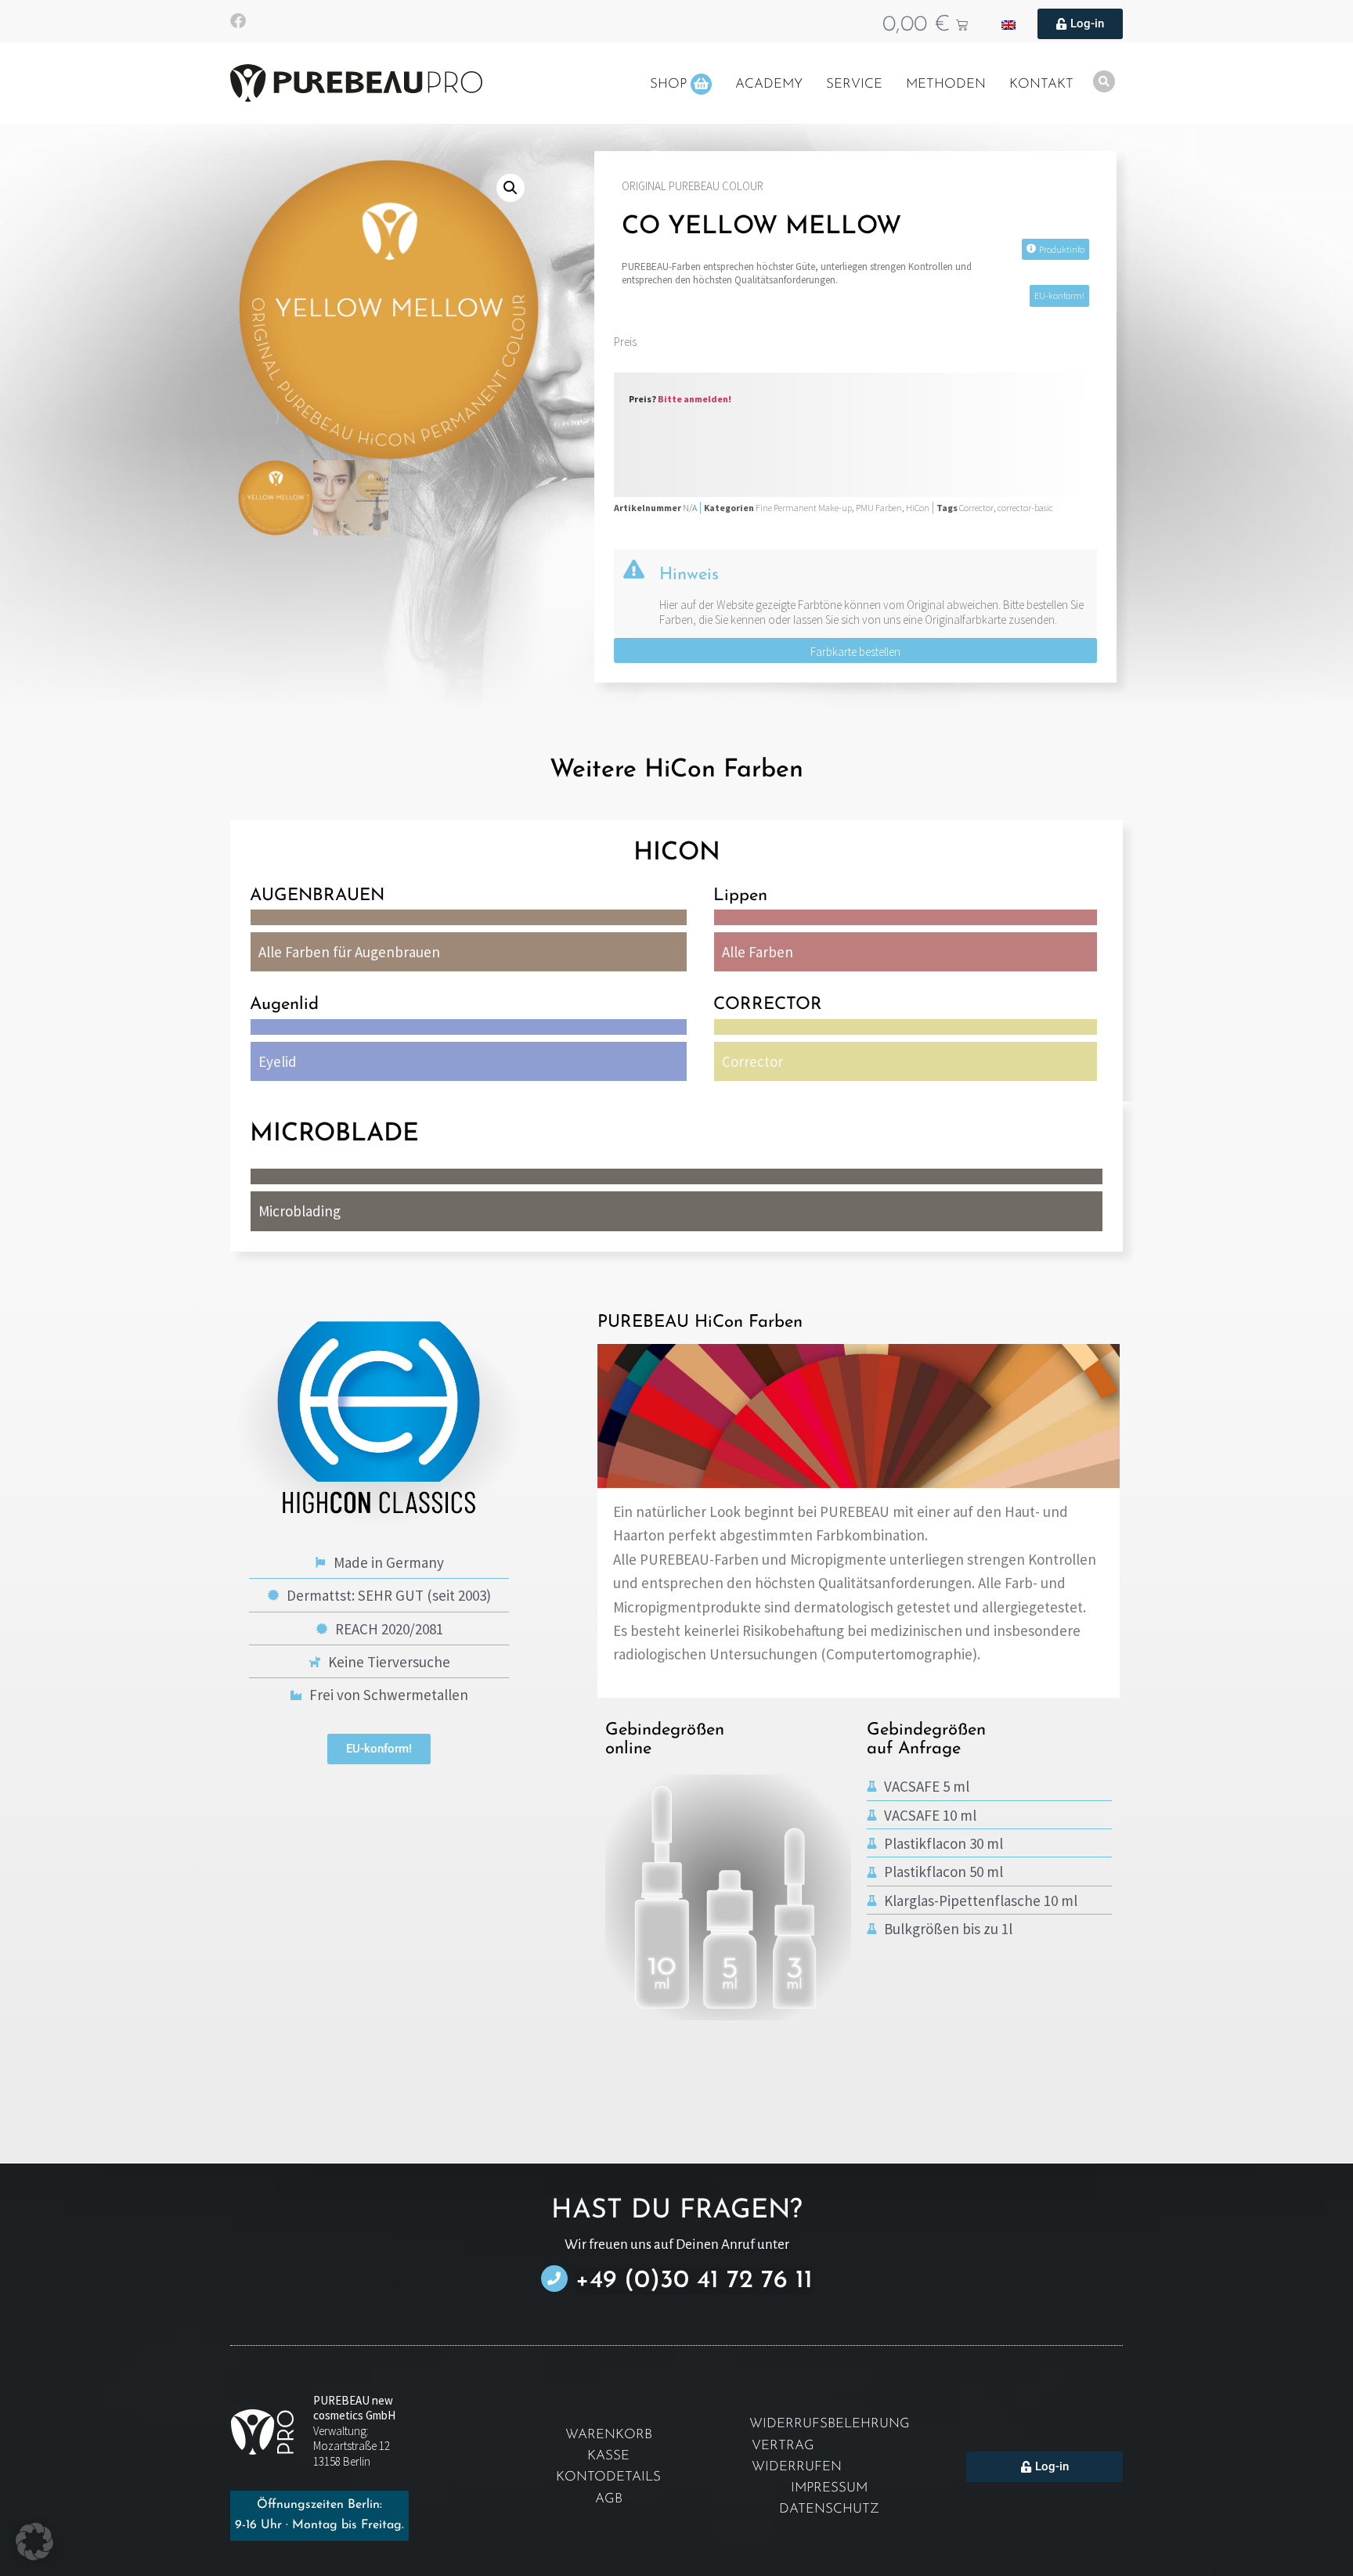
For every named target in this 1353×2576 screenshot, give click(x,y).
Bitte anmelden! (695, 399)
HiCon (918, 508)
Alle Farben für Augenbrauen (349, 952)
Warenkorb (609, 2435)
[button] (511, 188)
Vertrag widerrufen (797, 2456)
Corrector (976, 508)
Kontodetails (608, 2477)
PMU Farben (879, 508)
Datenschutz (829, 2509)
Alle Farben (758, 952)
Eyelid (278, 1061)
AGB (609, 2499)
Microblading (299, 1211)
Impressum (829, 2488)
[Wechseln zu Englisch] (1008, 24)
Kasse (608, 2456)
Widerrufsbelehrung (830, 2424)
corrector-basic (1025, 508)
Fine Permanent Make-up (804, 508)
